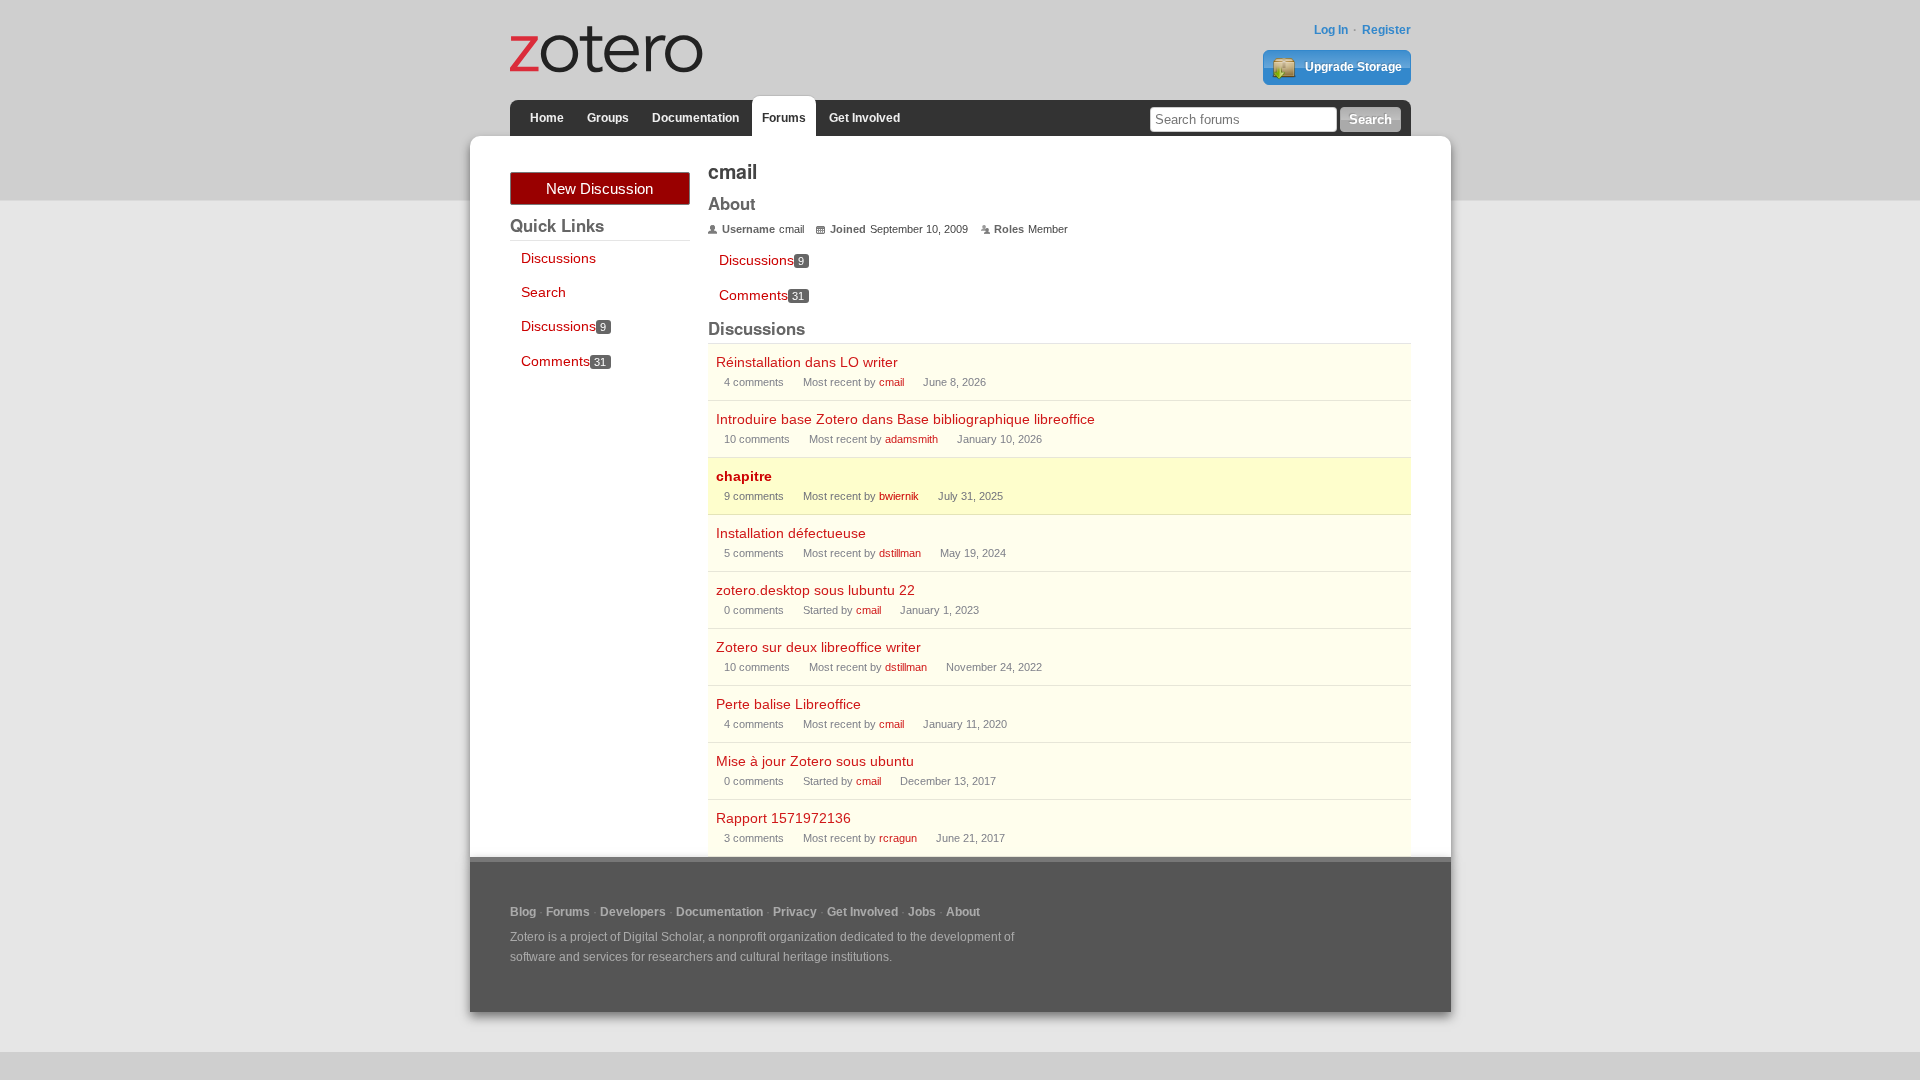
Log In (1331, 30)
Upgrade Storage (1352, 67)
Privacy (795, 912)
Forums (784, 118)
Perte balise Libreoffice (788, 704)
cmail (891, 382)
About (963, 912)
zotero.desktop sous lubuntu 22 (815, 590)
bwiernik (899, 496)
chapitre (744, 476)
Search (543, 292)
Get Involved (864, 118)
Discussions (558, 258)
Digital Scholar (662, 937)
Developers (633, 912)
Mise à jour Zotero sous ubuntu (815, 761)
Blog (523, 912)
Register (1386, 30)
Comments (564, 361)
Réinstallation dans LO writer (807, 362)
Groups (608, 118)
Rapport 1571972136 (783, 818)
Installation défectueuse (791, 533)
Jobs (922, 912)
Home (547, 118)
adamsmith (911, 439)
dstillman (900, 553)
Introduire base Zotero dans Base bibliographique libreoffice (905, 419)
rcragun (898, 838)
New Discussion (599, 188)
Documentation (695, 118)
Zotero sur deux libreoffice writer (818, 647)
